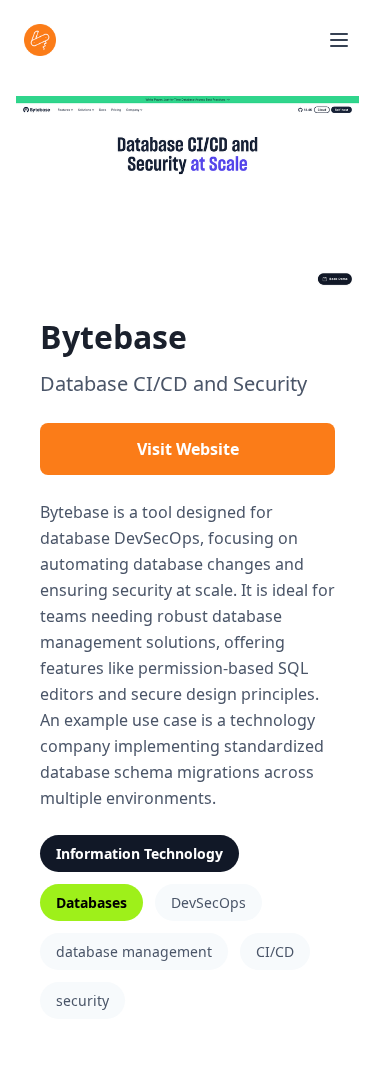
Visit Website (188, 449)
